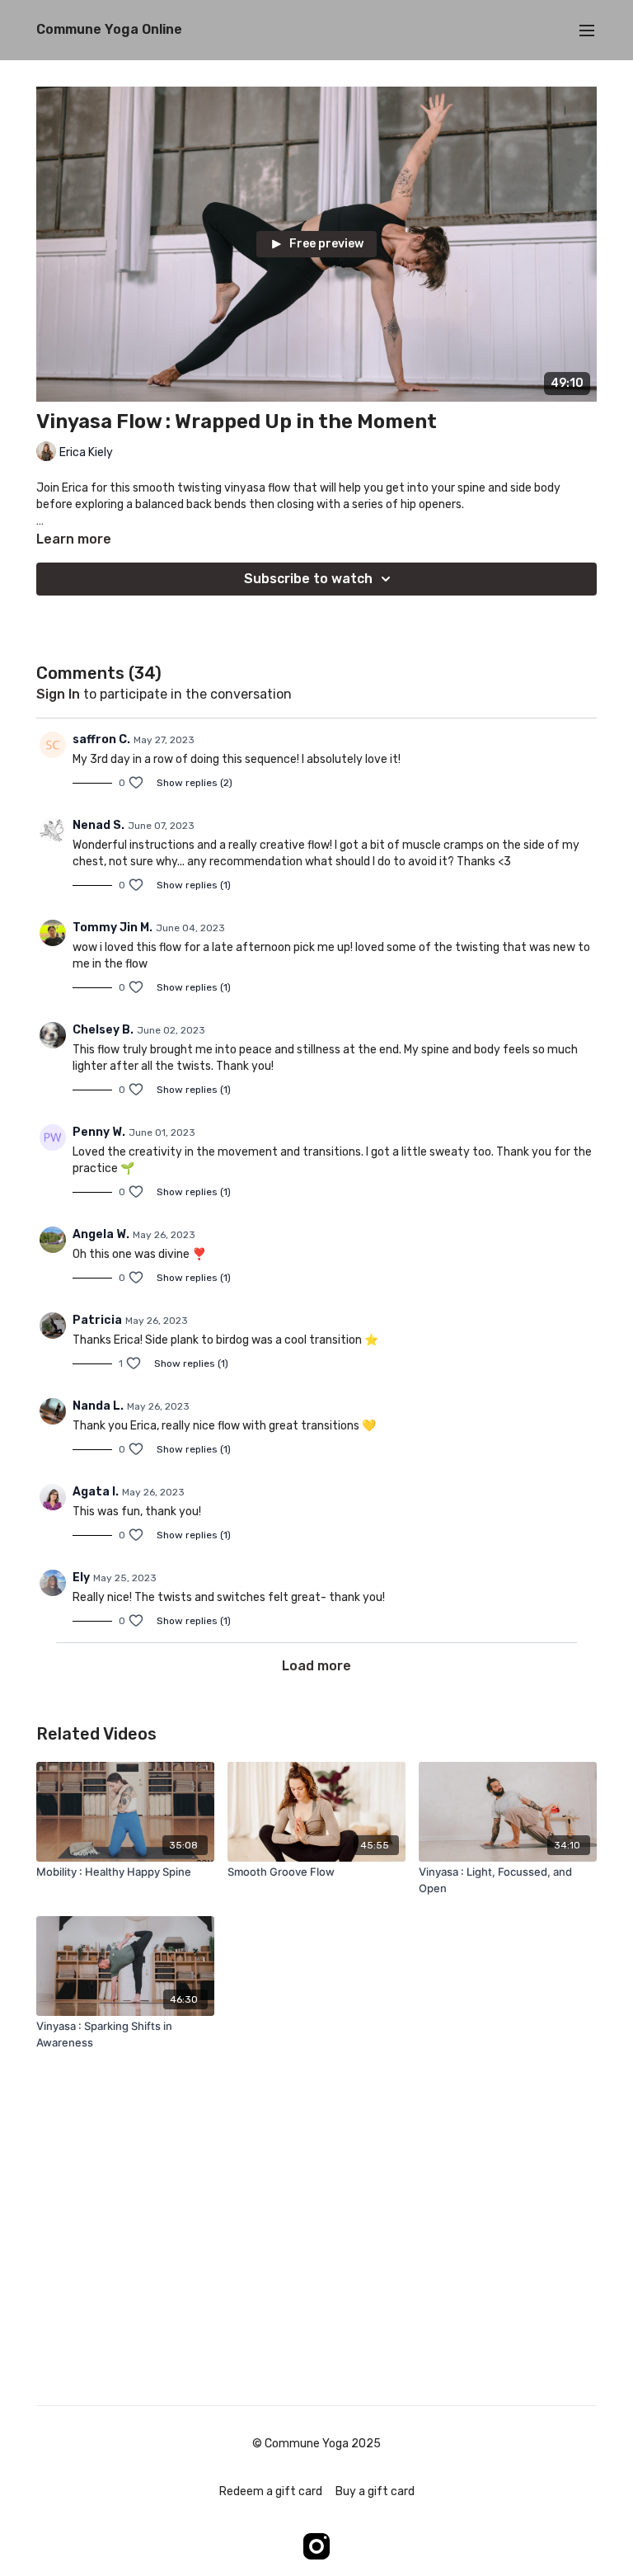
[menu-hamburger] (587, 30)
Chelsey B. (103, 1030)
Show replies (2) (195, 783)
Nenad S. (98, 825)
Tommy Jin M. (113, 928)
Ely (81, 1578)
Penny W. (99, 1132)
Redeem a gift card (271, 2491)
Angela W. (101, 1234)
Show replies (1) (194, 885)
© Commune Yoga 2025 (316, 2444)
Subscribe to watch (308, 579)
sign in (58, 694)
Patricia (97, 1320)
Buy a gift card (375, 2491)
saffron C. (101, 739)
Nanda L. (98, 1406)
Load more (316, 1666)
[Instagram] (316, 2546)
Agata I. (96, 1492)
